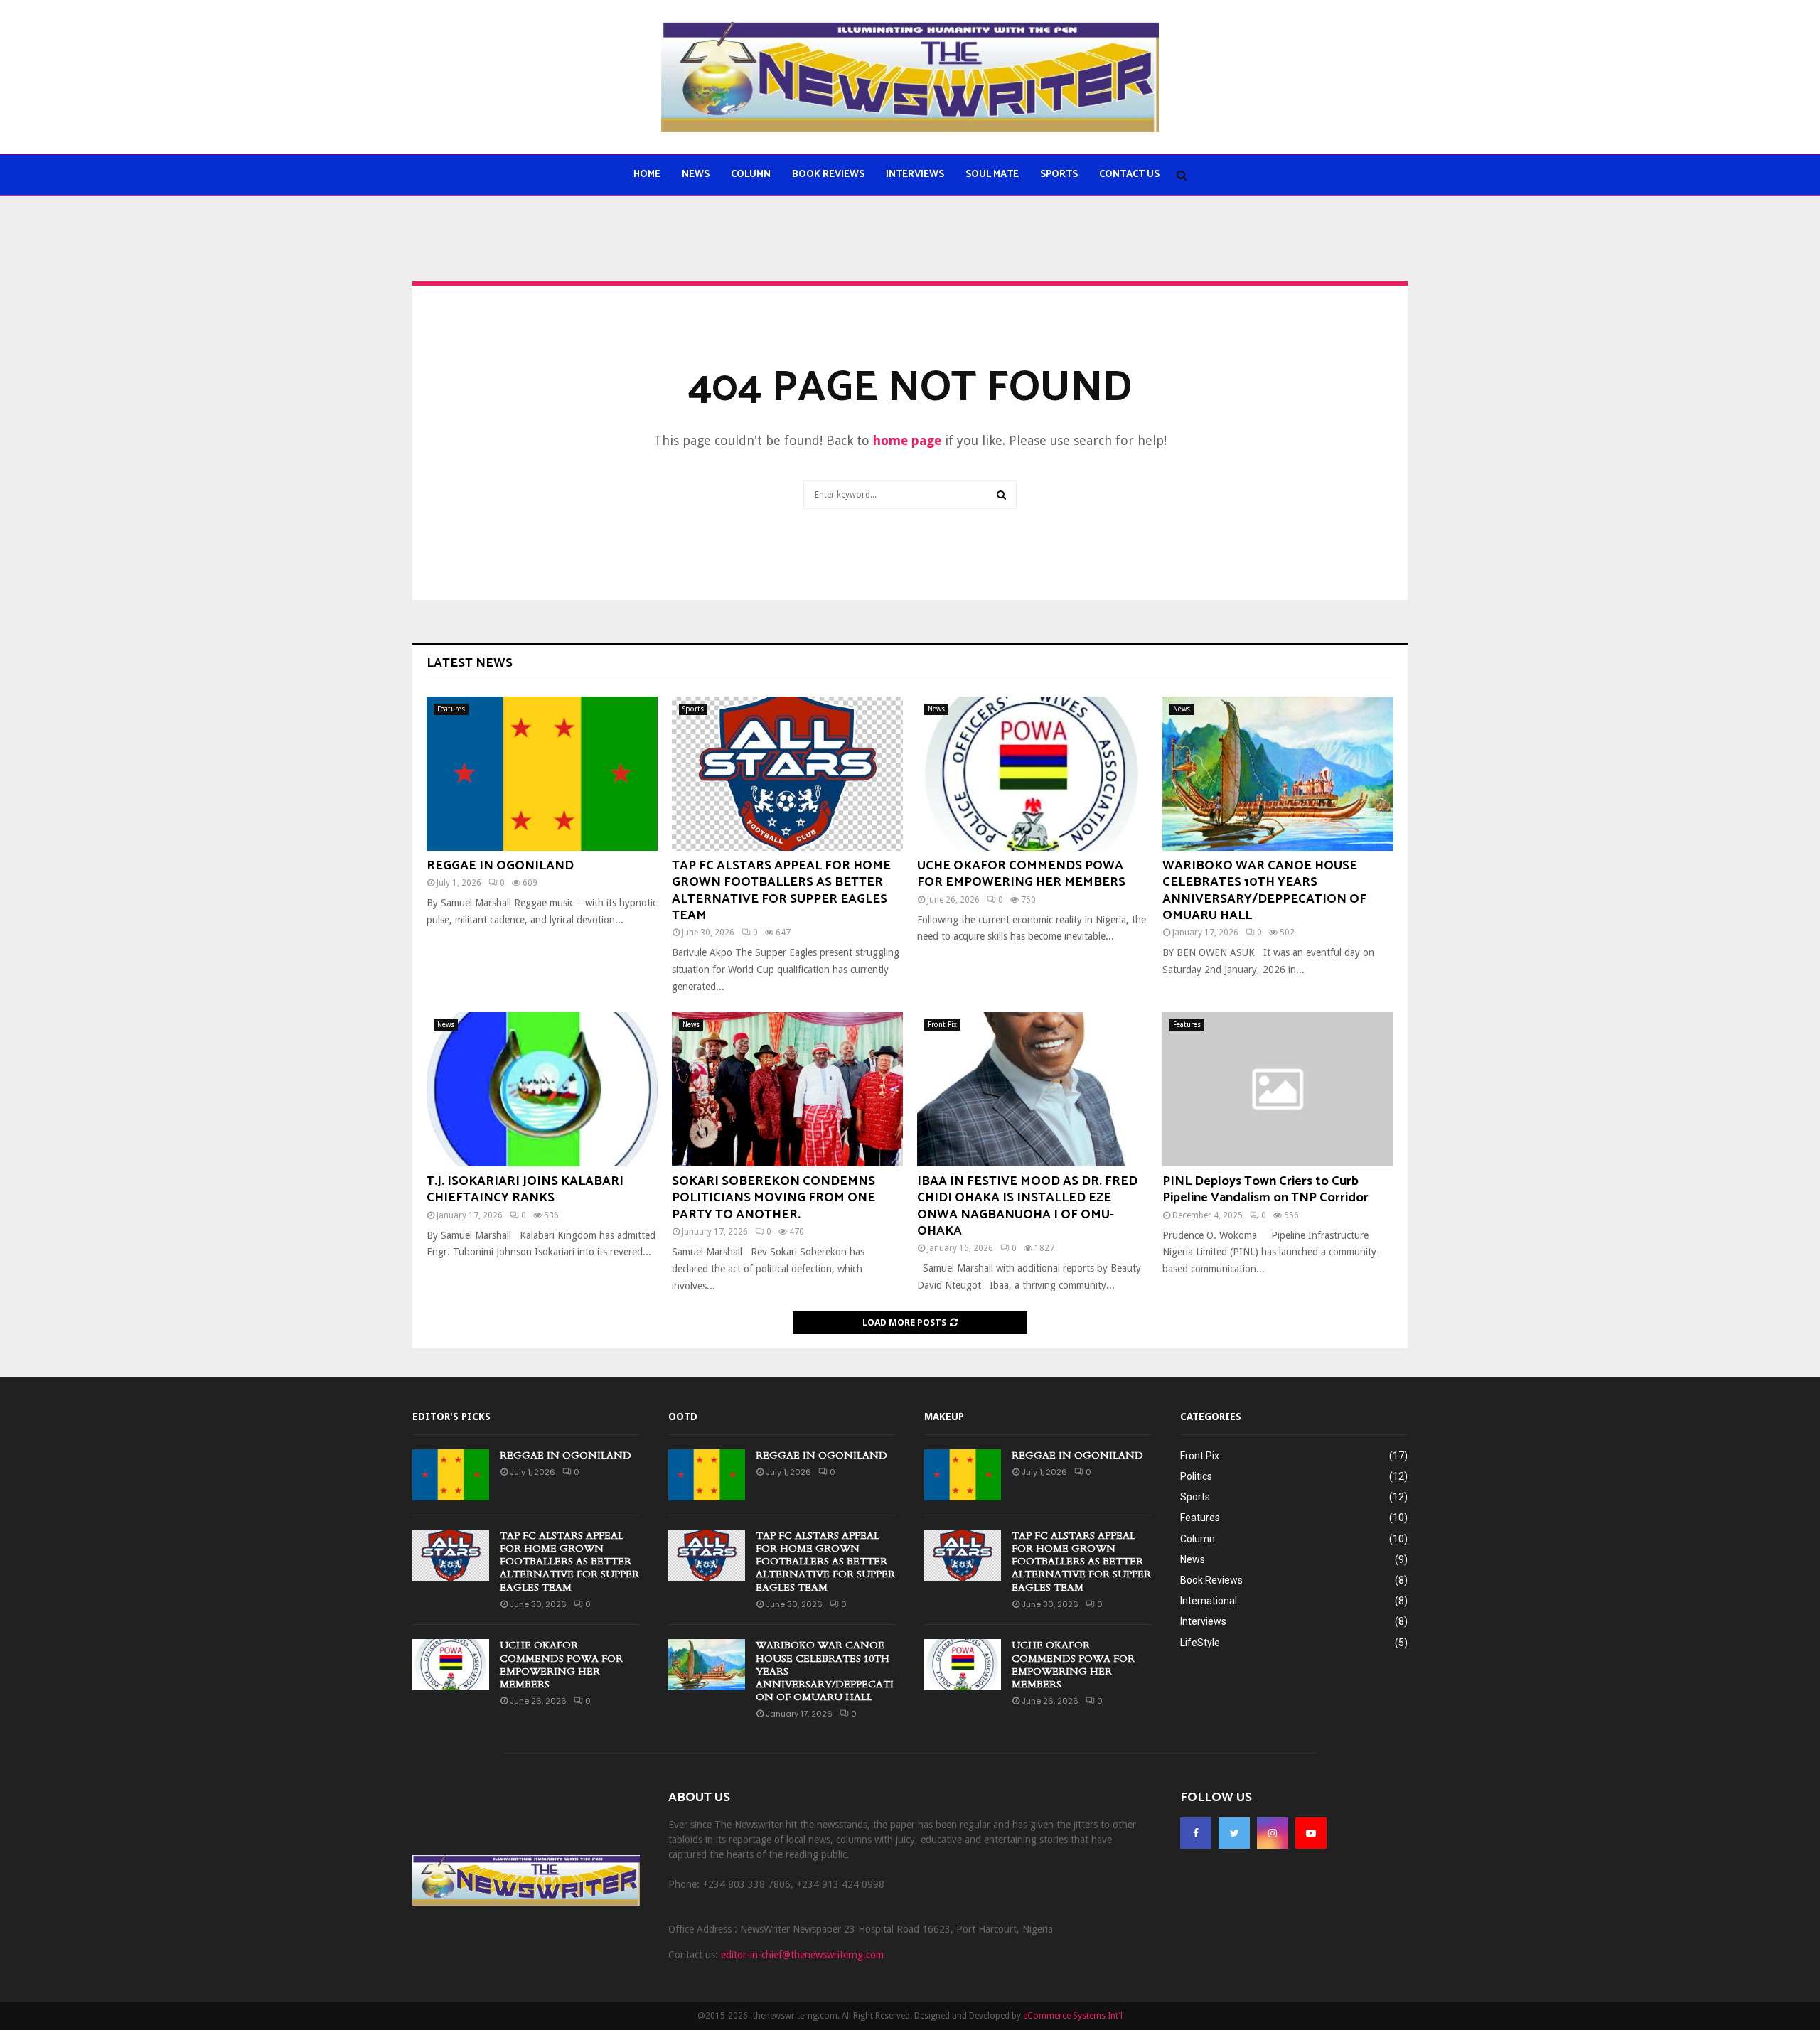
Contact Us (1129, 174)
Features (451, 709)
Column (751, 174)
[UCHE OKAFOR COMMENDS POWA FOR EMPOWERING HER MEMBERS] (1033, 774)
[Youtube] (1311, 1833)
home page (907, 440)
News (696, 174)
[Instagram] (1273, 1833)
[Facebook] (1196, 1833)
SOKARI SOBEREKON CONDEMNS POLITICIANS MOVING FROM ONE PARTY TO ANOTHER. (773, 1198)
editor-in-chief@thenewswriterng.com (802, 1955)
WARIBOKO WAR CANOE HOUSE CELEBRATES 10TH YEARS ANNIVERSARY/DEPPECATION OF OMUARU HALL (1264, 891)
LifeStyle (1200, 1643)
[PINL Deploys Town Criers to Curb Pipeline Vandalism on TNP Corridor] (1278, 1089)
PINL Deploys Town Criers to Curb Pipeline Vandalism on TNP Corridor (1265, 1189)
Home (647, 174)
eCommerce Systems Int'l (1073, 2016)
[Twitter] (1234, 1833)
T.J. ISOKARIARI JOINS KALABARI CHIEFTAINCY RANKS (525, 1189)
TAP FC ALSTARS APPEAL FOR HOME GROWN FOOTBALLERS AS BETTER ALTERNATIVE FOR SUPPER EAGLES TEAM (781, 891)
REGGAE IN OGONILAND (500, 866)
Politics (1196, 1476)
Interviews (915, 174)
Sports (1059, 174)
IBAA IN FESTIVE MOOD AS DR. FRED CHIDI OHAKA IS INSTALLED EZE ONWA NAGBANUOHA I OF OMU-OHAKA (1027, 1206)
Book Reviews (828, 174)
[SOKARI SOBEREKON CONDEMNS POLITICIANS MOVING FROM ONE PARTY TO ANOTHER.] (787, 1089)
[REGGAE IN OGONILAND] (542, 774)
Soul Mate (992, 174)
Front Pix (942, 1025)
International (1209, 1601)
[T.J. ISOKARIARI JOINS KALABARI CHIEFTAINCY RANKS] (542, 1089)
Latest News (470, 663)
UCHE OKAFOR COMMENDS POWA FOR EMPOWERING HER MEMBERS (1021, 874)
